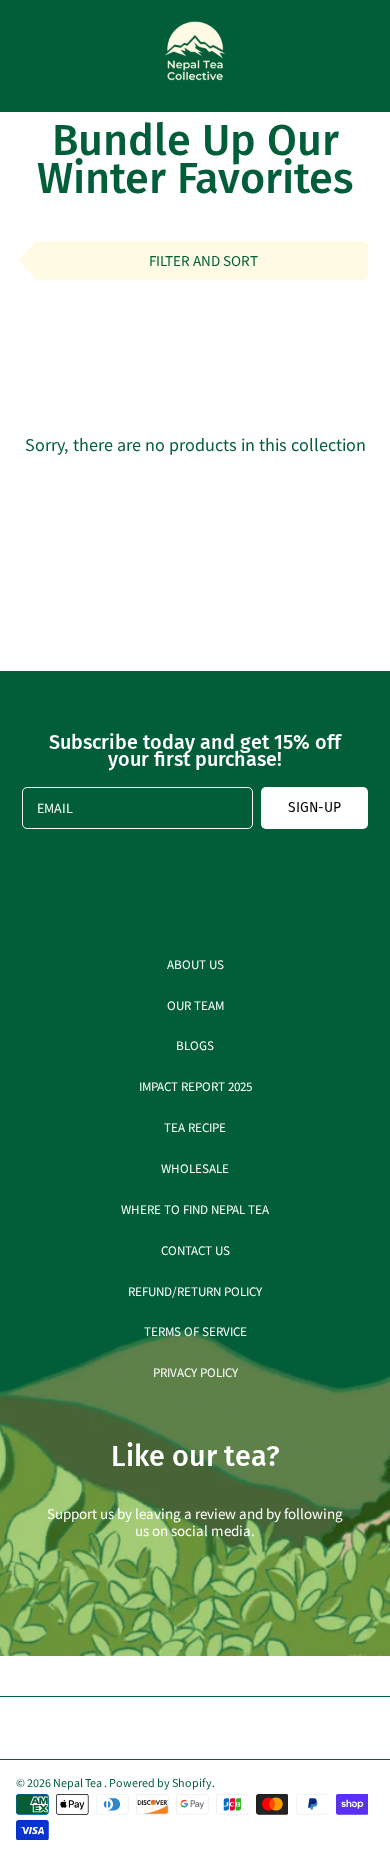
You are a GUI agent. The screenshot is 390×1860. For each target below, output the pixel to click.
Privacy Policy (195, 1371)
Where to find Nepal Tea (195, 1208)
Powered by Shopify (160, 1782)
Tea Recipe (195, 1126)
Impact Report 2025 (195, 1085)
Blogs (195, 1044)
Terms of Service (195, 1330)
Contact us (195, 1249)
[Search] (316, 56)
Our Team (195, 1004)
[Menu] (32, 56)
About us (195, 963)
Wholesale (195, 1167)
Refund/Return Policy (195, 1290)
